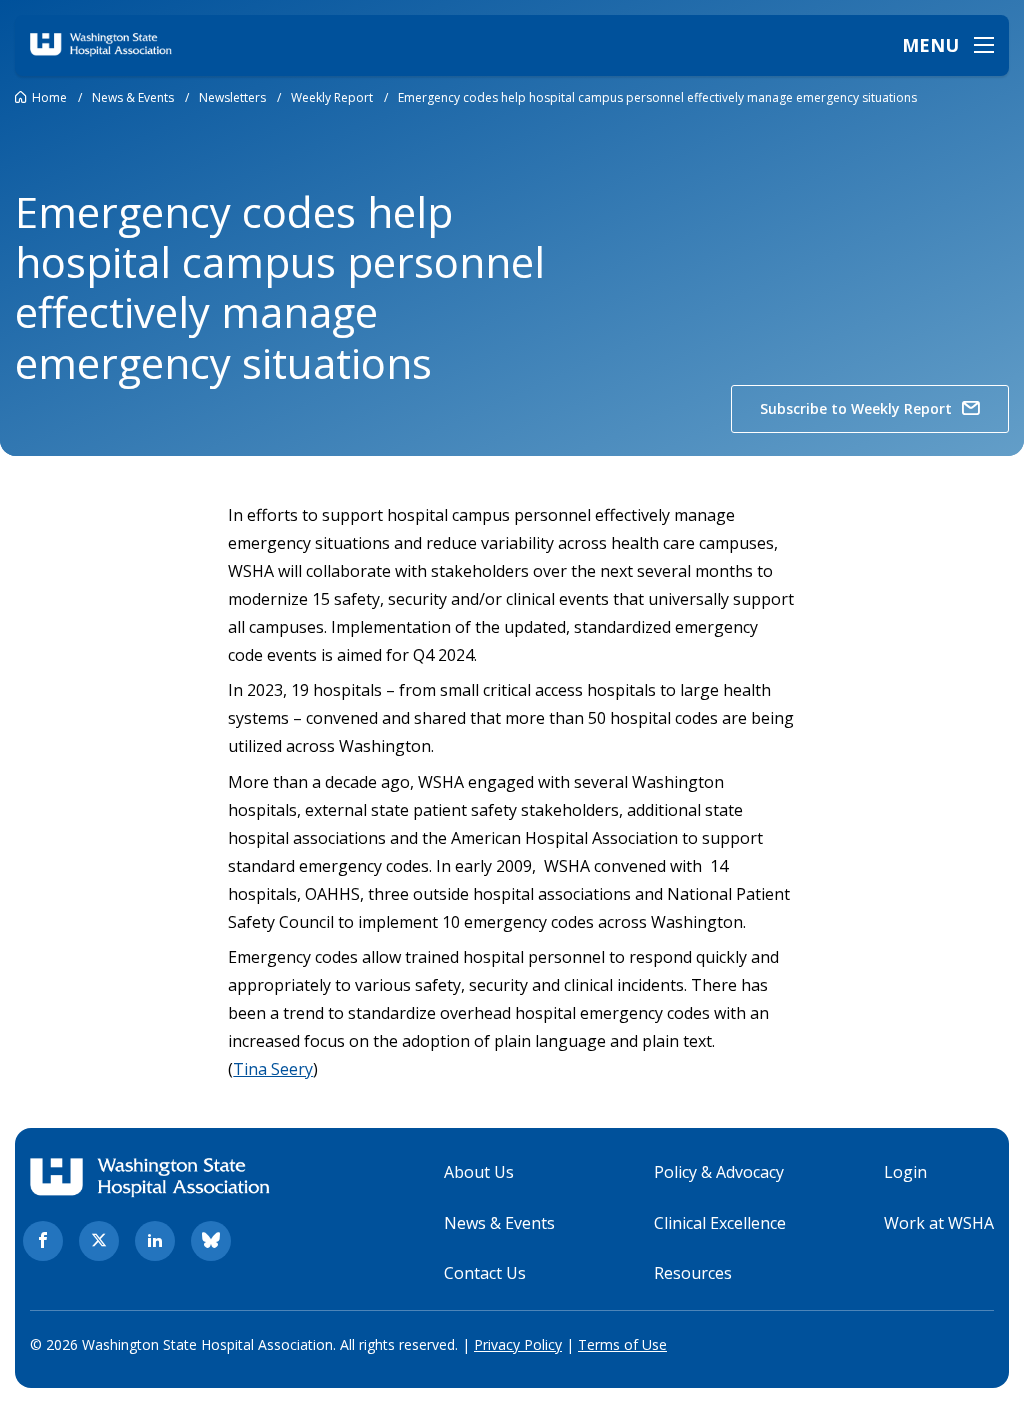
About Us (479, 1172)
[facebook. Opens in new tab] (43, 1241)
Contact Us (485, 1273)
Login (905, 1172)
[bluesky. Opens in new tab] (211, 1241)
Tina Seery (273, 1069)
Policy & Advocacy (719, 1172)
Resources (693, 1273)
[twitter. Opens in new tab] (99, 1241)
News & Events (499, 1223)
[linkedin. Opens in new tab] (155, 1241)
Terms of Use (622, 1344)
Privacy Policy (518, 1344)
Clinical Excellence (720, 1223)
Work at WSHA (939, 1223)
